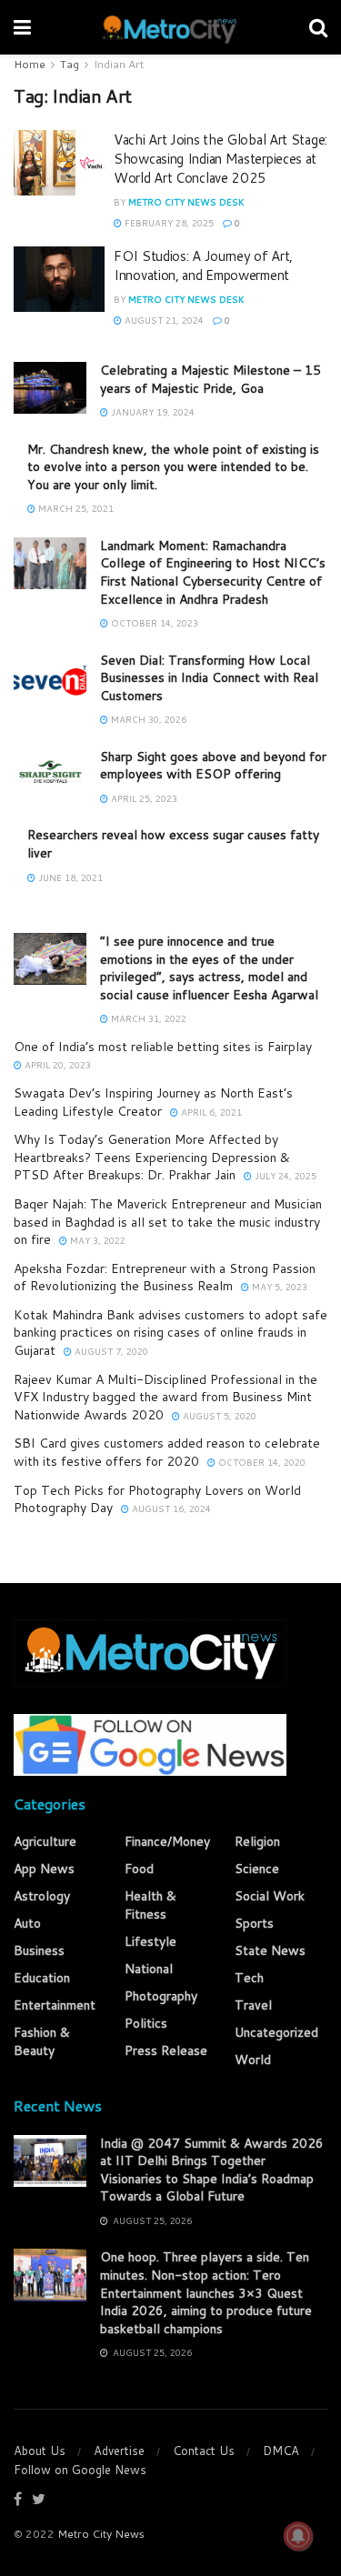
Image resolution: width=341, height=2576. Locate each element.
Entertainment (55, 2005)
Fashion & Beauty (42, 2041)
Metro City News (101, 2534)
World (253, 2060)
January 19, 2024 (151, 412)
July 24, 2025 (284, 1176)
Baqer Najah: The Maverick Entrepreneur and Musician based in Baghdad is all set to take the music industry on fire (168, 1222)
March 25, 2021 (75, 508)
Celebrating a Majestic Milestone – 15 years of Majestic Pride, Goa (211, 379)
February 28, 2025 (168, 223)
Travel (253, 2005)
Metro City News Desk (186, 202)
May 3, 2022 (96, 1240)
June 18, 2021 (69, 877)
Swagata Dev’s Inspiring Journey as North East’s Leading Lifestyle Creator (153, 1102)
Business (39, 1950)
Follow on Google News (80, 2470)
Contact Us (204, 2451)
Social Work (270, 1896)
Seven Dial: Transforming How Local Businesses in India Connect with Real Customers (209, 678)
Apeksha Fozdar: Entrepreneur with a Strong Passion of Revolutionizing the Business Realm (165, 1278)
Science (257, 1869)
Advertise (119, 2451)
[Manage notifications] (298, 2536)
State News (270, 1950)
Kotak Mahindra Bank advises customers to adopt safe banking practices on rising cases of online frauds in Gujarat (170, 1333)
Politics (146, 2023)
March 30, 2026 (147, 719)
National (149, 1969)
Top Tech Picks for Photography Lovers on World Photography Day (157, 1499)
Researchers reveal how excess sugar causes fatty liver (173, 844)
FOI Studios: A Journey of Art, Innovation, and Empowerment (203, 266)
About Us (40, 2451)
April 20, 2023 (56, 1065)
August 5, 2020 (218, 1416)
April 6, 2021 (210, 1112)
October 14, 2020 (261, 1462)
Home (30, 64)
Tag (70, 64)
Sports (254, 1923)
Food (139, 1869)
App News (44, 1869)
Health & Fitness (150, 1905)
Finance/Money (167, 1841)
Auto (27, 1923)
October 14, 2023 (153, 623)
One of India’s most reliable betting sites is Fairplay (163, 1047)
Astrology (42, 1896)
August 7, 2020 (110, 1351)
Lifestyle (150, 1941)
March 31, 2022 (147, 1018)
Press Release (166, 2050)
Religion (257, 1841)
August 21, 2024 (163, 320)
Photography (161, 1996)
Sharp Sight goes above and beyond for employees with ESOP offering (213, 766)
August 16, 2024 (170, 1509)
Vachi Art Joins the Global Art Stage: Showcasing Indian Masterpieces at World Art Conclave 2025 (221, 159)
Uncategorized (276, 2032)
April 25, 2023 (143, 798)
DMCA (281, 2451)
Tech (249, 1978)
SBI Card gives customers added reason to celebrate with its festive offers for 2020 (167, 1452)
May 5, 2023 (278, 1287)
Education (42, 1978)
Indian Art (119, 64)
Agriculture (45, 1841)
